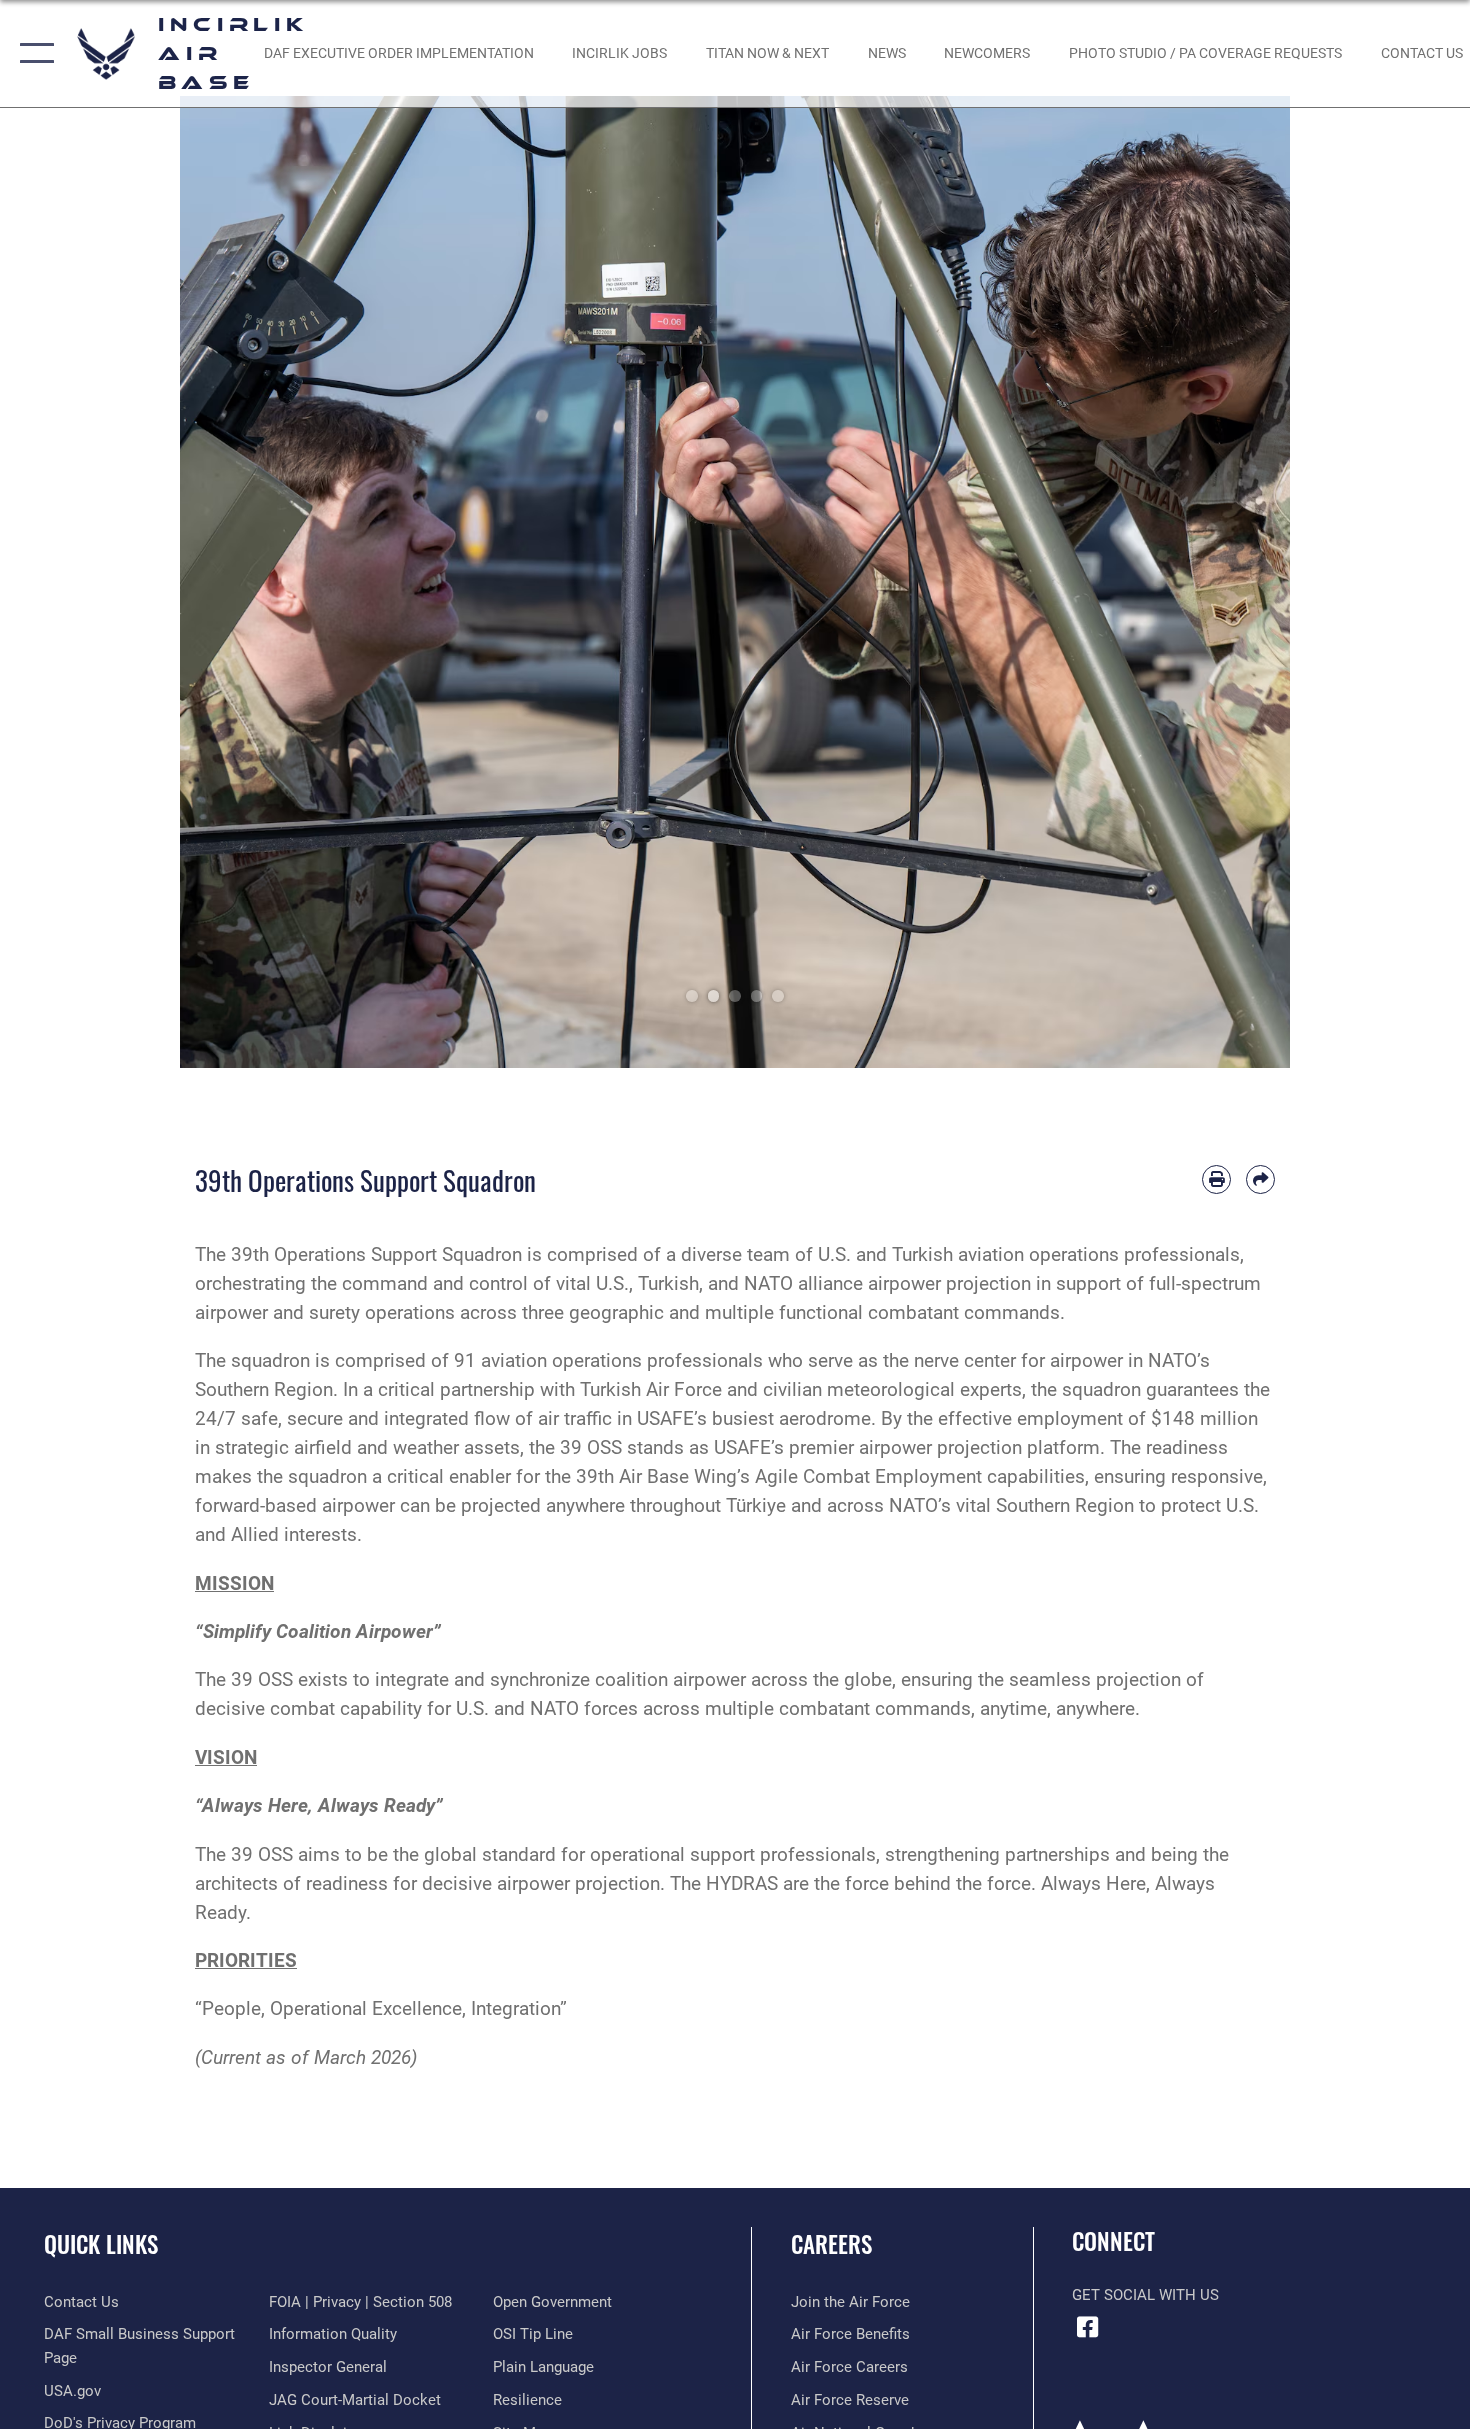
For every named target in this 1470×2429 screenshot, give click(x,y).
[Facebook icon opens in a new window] (1087, 2327)
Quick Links (101, 2244)
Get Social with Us (1145, 2295)
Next (1234, 582)
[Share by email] (1260, 1179)
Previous (235, 582)
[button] (32, 53)
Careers (831, 2244)
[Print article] (1216, 1179)
